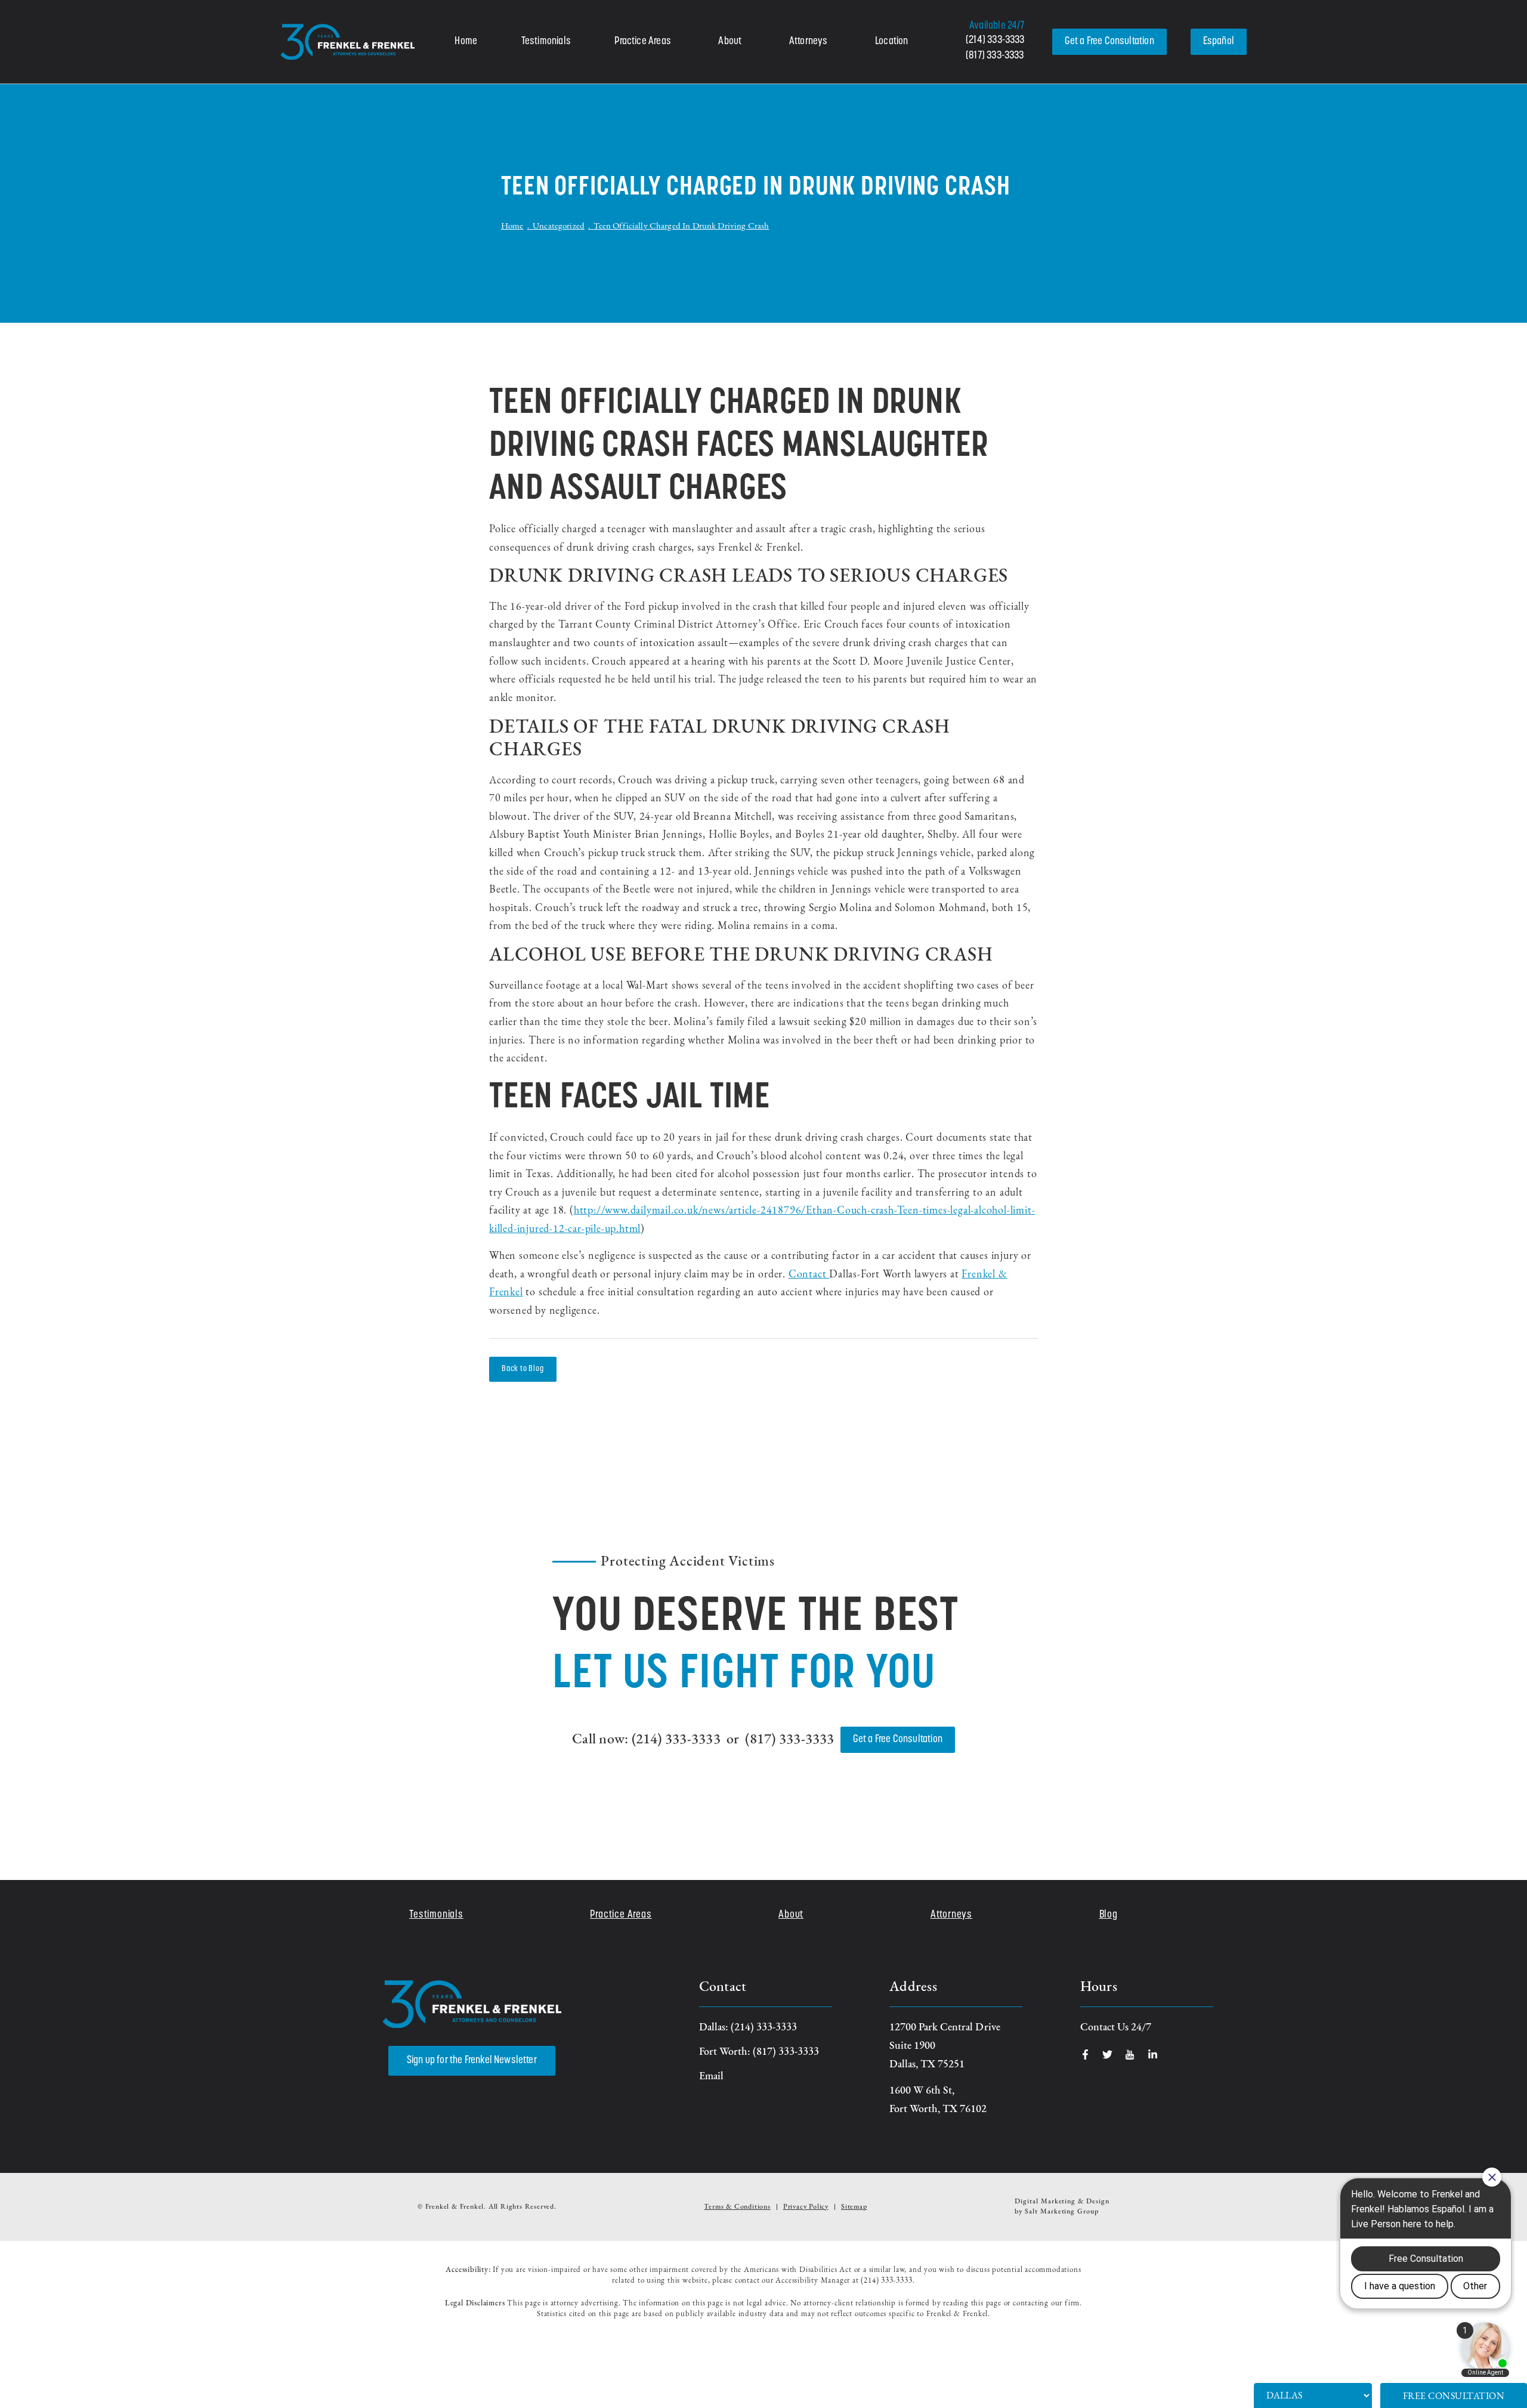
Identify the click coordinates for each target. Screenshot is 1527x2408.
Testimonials (546, 42)
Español (1219, 42)
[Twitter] (1107, 2054)
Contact (809, 1275)
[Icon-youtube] (1130, 2054)
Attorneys (809, 42)
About (730, 42)
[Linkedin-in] (1153, 2054)
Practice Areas (643, 42)
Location (891, 42)
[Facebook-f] (1085, 2054)
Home (466, 42)
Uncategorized (559, 226)
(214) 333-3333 (995, 41)
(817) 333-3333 (995, 56)
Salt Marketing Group (1062, 2212)
